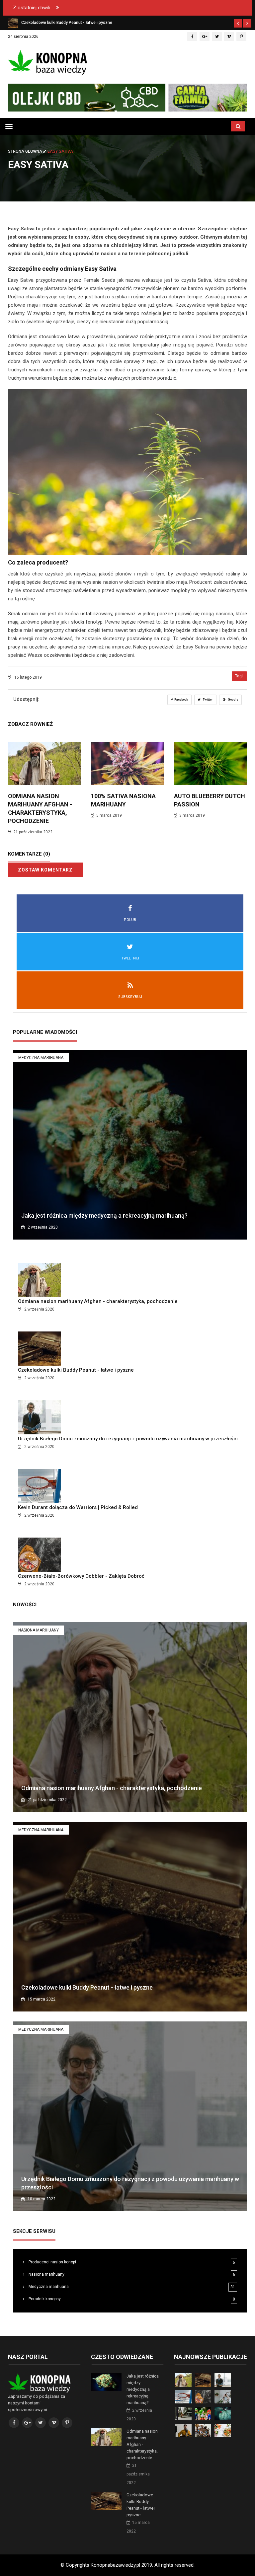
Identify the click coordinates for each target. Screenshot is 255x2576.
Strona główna (26, 151)
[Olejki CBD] (127, 98)
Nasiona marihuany (39, 1630)
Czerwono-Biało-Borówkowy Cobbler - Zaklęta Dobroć (81, 1576)
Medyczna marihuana (41, 1058)
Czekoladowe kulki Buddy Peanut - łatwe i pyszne (76, 1370)
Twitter (208, 700)
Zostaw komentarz (45, 870)
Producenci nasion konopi (52, 2262)
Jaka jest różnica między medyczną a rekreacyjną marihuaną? (104, 1215)
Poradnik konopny (44, 2299)
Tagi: (239, 676)
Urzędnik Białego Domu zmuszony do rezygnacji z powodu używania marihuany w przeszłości (128, 1439)
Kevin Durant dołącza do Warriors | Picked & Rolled (78, 1507)
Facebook (181, 700)
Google (233, 700)
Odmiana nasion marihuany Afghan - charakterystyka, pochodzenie (98, 1301)
